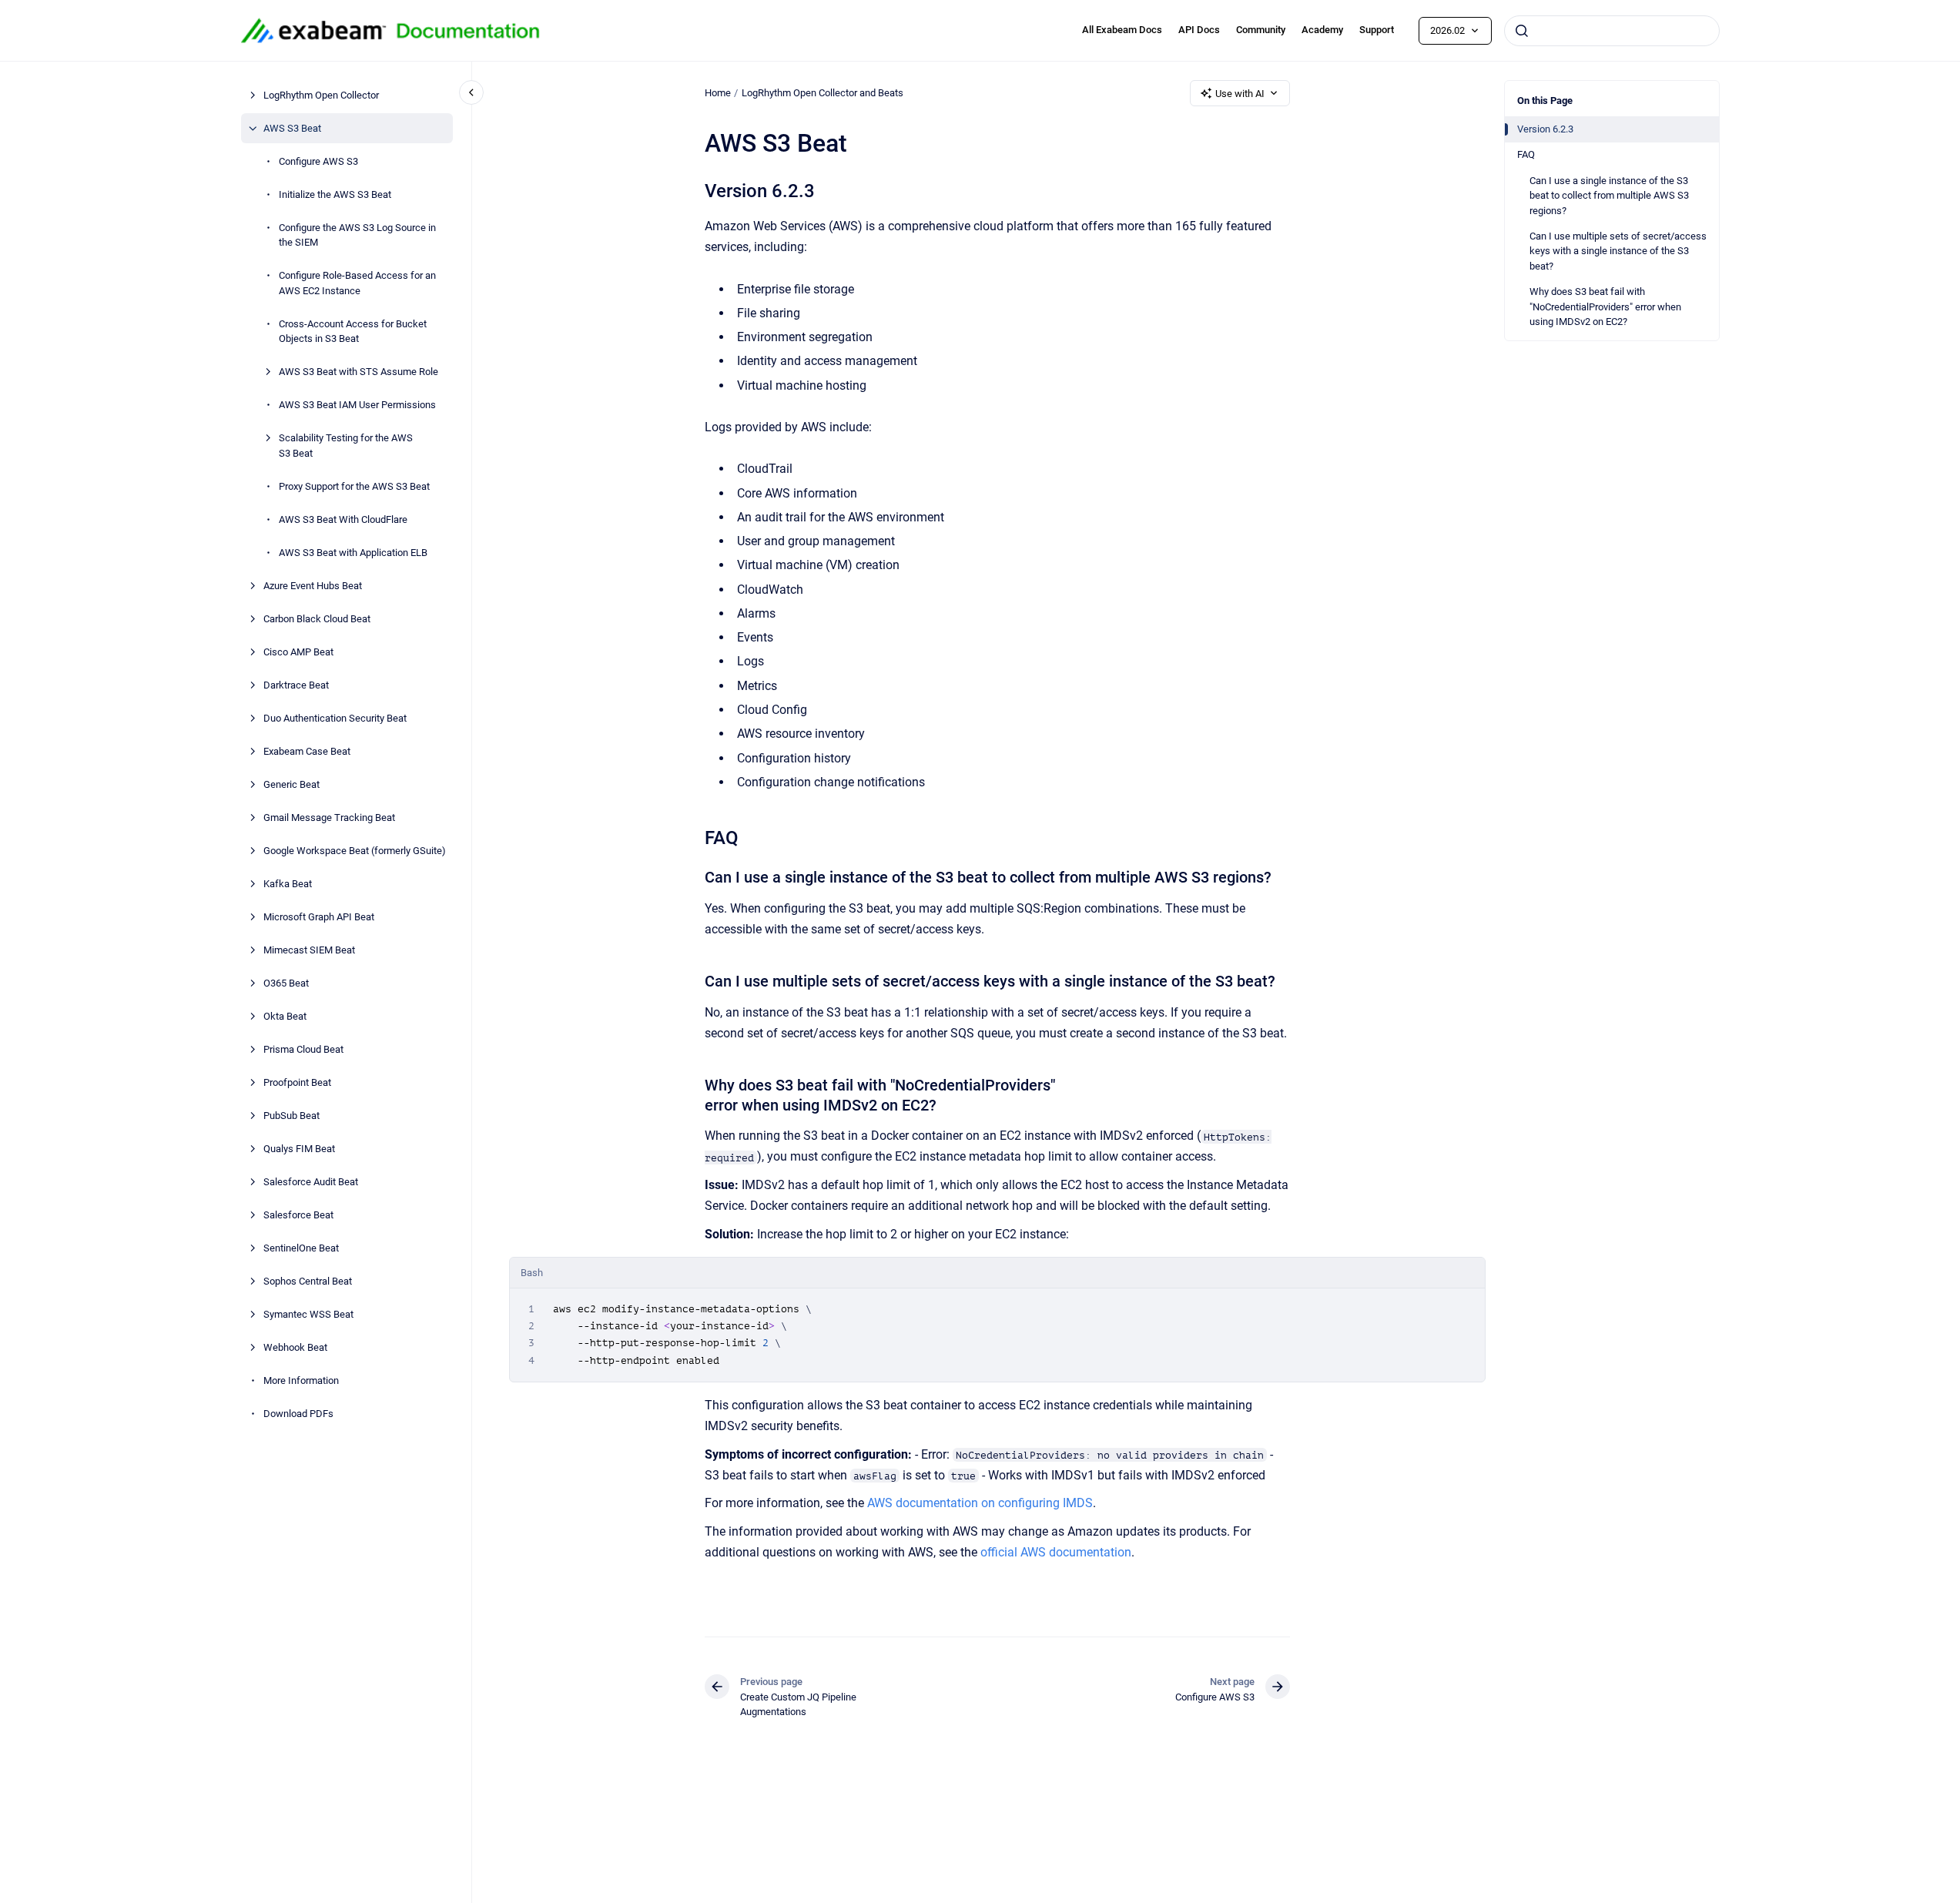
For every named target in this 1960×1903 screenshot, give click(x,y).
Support (1377, 30)
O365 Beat (286, 983)
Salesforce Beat (298, 1215)
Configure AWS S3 (318, 161)
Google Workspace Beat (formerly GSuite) (355, 851)
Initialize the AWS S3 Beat (335, 194)
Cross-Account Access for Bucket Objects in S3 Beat (353, 332)
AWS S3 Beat (292, 128)
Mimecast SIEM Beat (309, 950)
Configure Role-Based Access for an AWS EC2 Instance (357, 283)
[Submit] (1522, 31)
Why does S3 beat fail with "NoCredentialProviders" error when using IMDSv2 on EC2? (1605, 307)
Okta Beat (285, 1016)
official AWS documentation (1056, 1552)
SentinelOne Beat (301, 1248)
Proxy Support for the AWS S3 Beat (354, 486)
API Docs (1199, 30)
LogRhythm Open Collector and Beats (823, 93)
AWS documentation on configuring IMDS (980, 1503)
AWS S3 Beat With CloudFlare (343, 519)
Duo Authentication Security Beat (335, 718)
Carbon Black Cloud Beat (317, 619)
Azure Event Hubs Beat (313, 586)
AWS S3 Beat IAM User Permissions (357, 405)
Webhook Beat (295, 1347)
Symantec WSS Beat (308, 1314)
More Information (301, 1380)
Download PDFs (298, 1414)
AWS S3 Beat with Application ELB (353, 553)
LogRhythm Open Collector (321, 95)
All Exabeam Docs (1122, 30)
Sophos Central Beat (308, 1281)
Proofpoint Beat (297, 1082)
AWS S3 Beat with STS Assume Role (358, 372)
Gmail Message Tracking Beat (329, 817)
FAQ (1526, 154)
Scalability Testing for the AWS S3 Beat (346, 446)
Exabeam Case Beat (307, 751)
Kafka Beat (288, 884)
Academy (1322, 30)
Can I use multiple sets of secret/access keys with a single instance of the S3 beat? (1618, 251)
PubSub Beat (291, 1116)
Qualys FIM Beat (299, 1149)
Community (1261, 30)
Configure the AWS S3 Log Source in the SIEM (357, 235)
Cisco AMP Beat (298, 652)
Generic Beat (291, 784)
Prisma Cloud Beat (303, 1049)
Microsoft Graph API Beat (319, 917)
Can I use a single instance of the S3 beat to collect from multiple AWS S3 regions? (1609, 196)
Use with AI (1240, 94)
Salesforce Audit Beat (311, 1182)
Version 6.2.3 (1545, 129)
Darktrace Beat (296, 685)
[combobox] (1612, 31)
